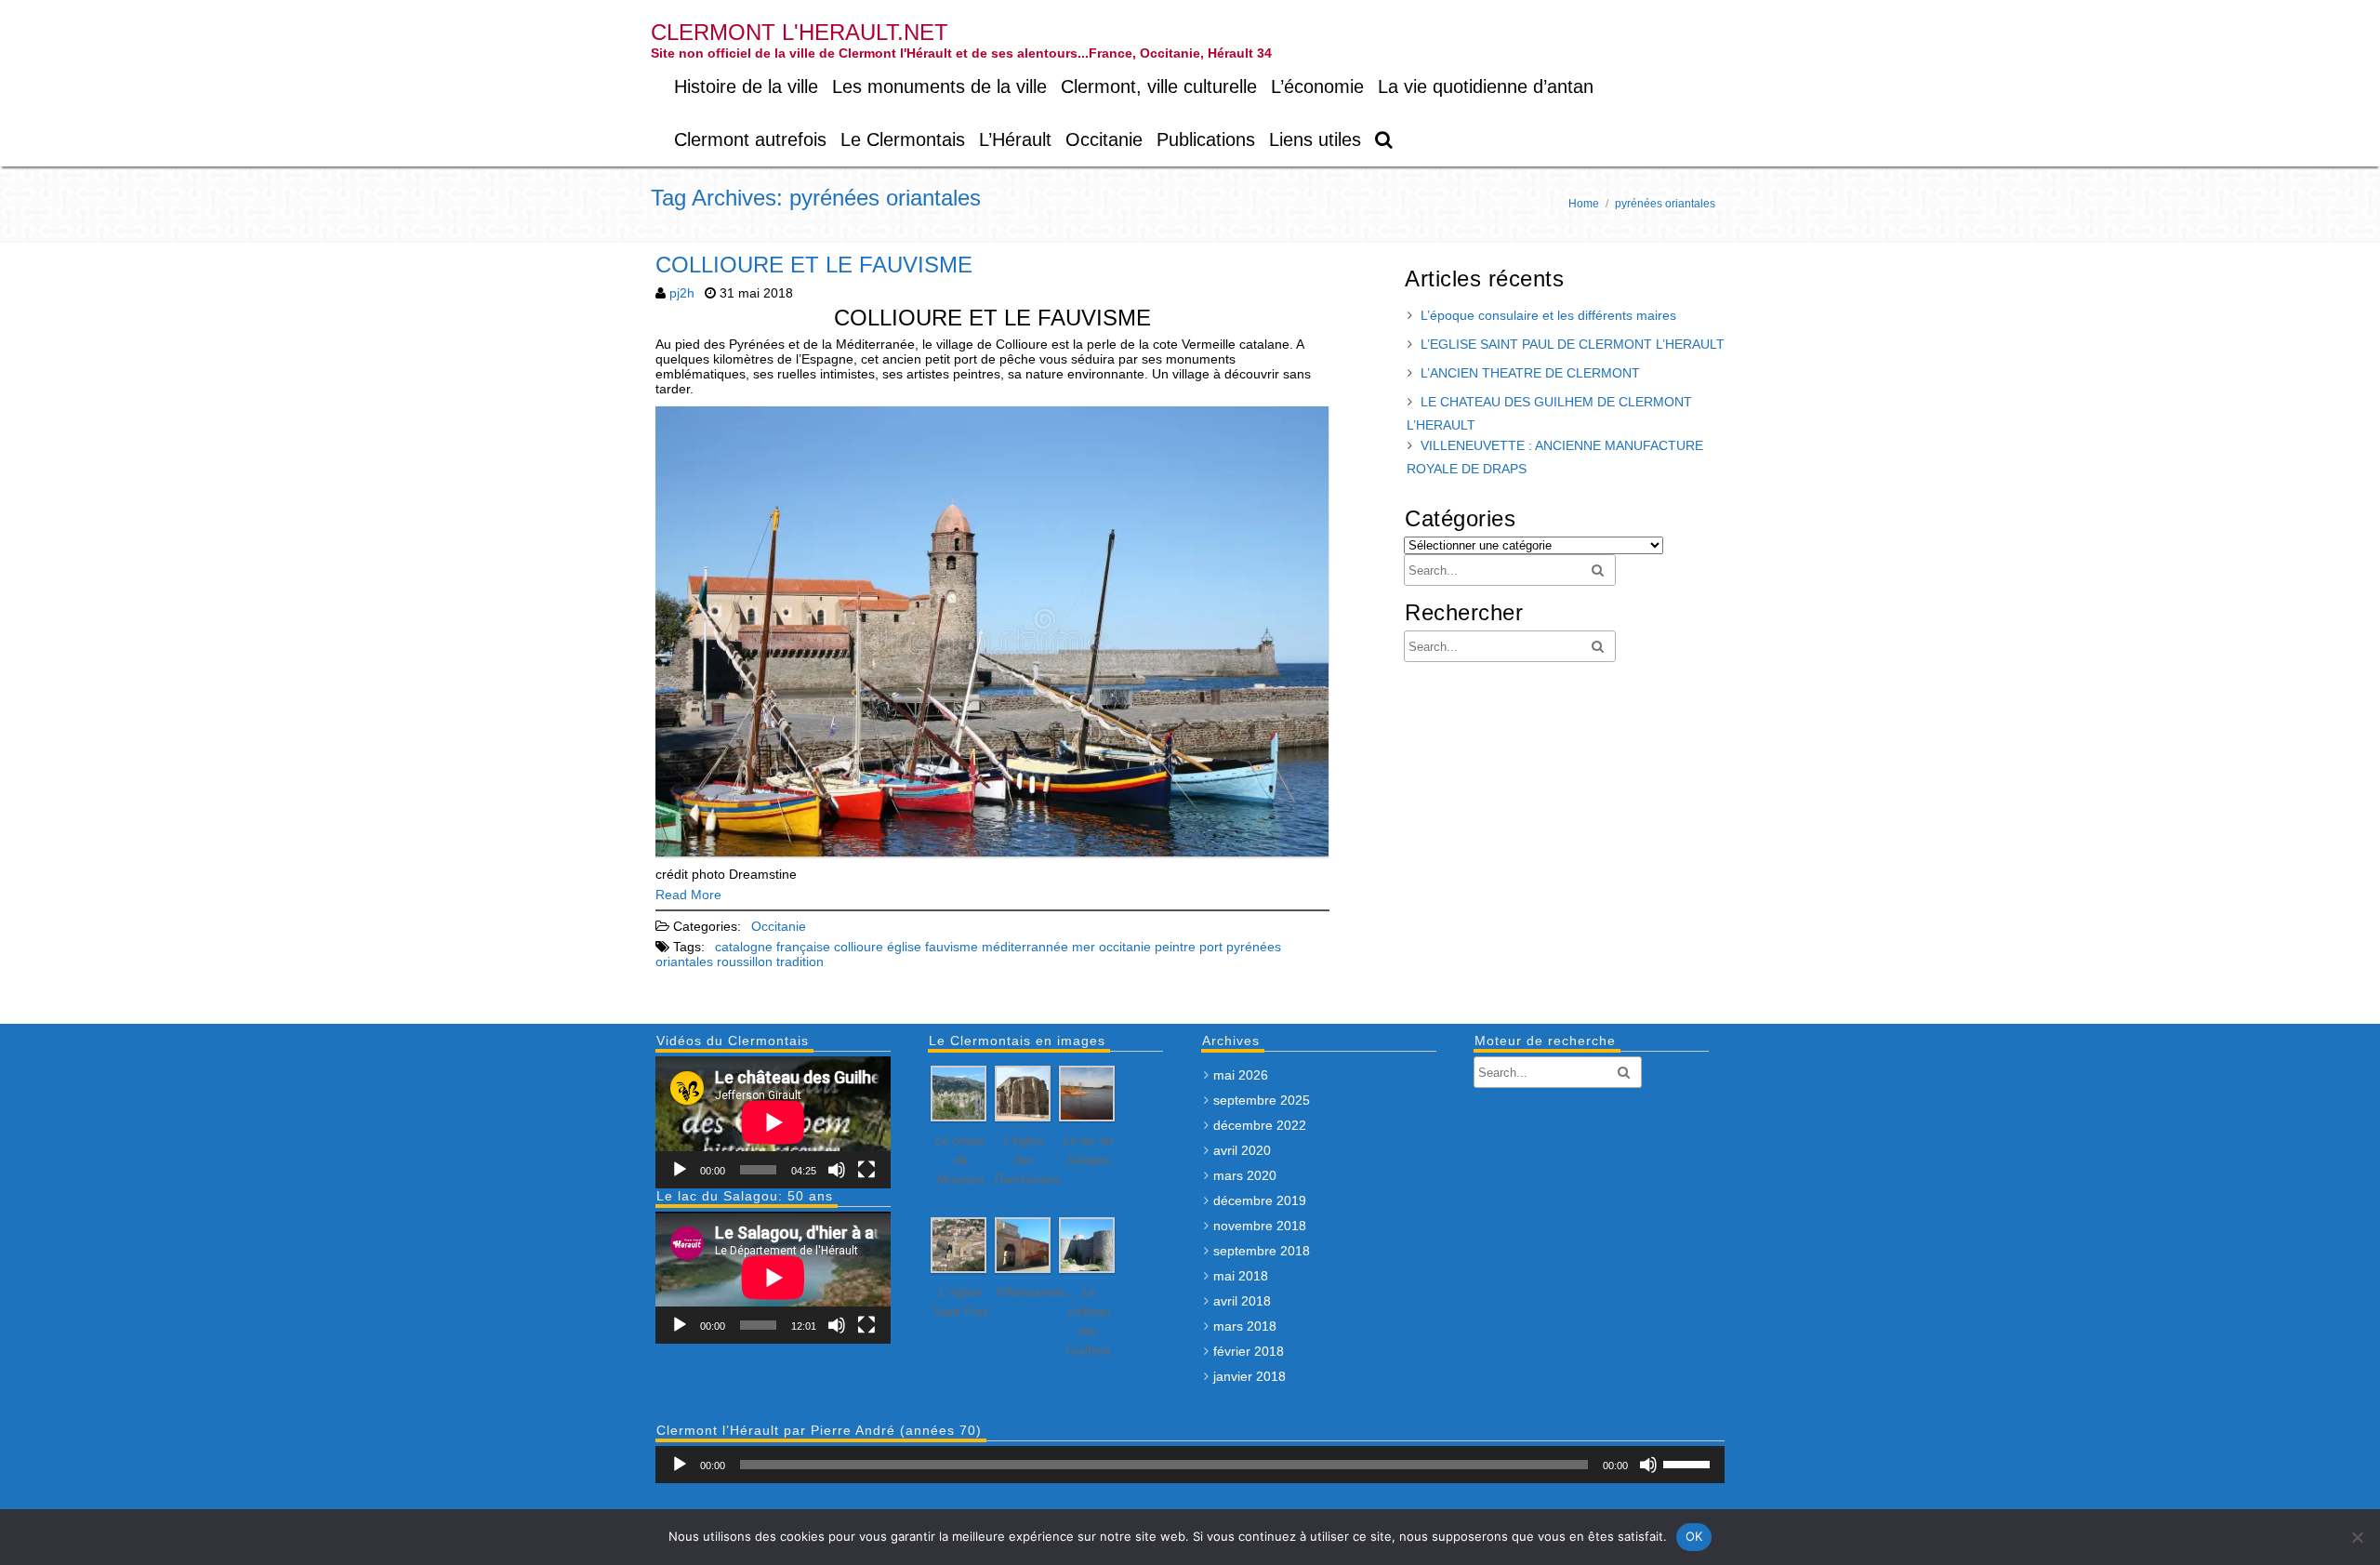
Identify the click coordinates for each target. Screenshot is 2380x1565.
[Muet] (837, 1170)
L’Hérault (1015, 139)
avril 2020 (1242, 1150)
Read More (688, 895)
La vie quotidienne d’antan (1486, 86)
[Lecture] (680, 1170)
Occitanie (1104, 139)
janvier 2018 (1249, 1376)
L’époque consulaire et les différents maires (1548, 315)
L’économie (1317, 86)
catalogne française (773, 947)
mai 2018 (1241, 1276)
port (1211, 947)
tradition (800, 962)
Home (1584, 204)
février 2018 (1249, 1351)
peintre (1175, 947)
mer (1084, 947)
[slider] (1689, 1463)
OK (1694, 1536)
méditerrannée (1025, 947)
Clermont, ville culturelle (1159, 86)
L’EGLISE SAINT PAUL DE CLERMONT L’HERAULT (1573, 344)
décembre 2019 (1260, 1200)
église (904, 947)
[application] (773, 1122)
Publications (1206, 139)
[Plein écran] (866, 1170)
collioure (859, 947)
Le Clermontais (903, 139)
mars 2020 (1245, 1175)
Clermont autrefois (750, 139)
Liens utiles (1315, 139)
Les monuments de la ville (939, 86)
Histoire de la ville (746, 86)
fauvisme (952, 947)
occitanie (1125, 947)
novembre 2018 (1260, 1226)
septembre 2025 (1262, 1100)
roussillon (745, 962)
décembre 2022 (1260, 1125)
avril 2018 (1242, 1301)
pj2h (682, 293)
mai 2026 (1241, 1075)
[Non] (2357, 1537)
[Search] (1385, 140)
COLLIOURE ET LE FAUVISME (814, 265)
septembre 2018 (1262, 1251)
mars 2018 (1245, 1326)
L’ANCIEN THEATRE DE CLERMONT (1530, 373)
